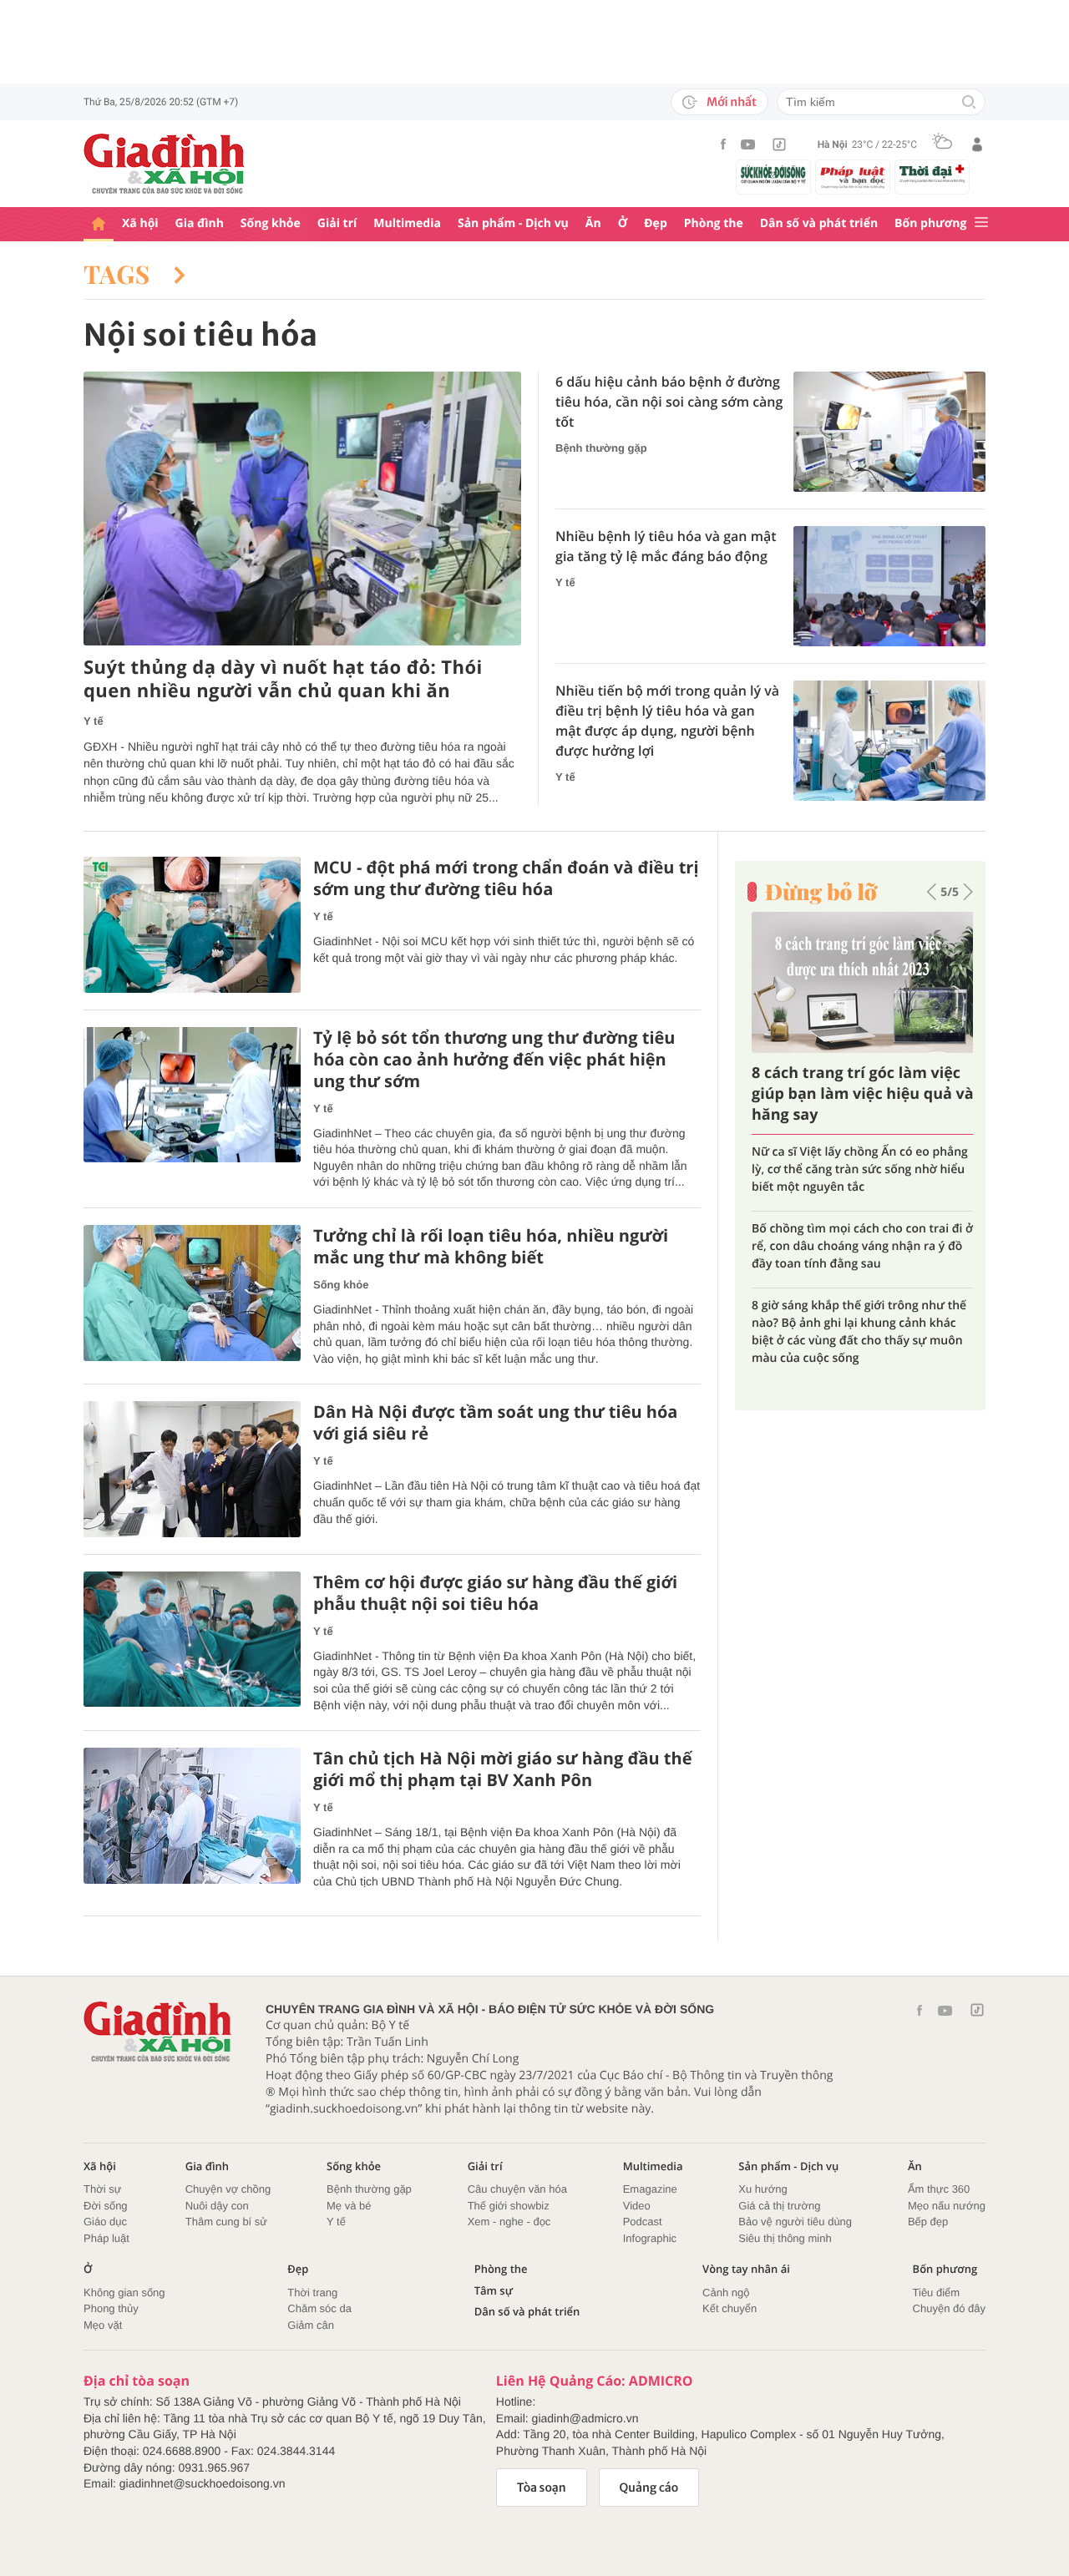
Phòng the (714, 223)
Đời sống (106, 2206)
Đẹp (656, 223)
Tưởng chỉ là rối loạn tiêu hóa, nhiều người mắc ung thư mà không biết (491, 1247)
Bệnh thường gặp (601, 448)
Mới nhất (732, 102)
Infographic (650, 2238)
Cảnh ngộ (726, 2293)
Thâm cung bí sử (226, 2222)
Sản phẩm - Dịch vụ (513, 223)
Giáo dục (105, 2222)
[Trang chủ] (99, 224)
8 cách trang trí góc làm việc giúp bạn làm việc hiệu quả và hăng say (859, 1094)
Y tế (94, 721)
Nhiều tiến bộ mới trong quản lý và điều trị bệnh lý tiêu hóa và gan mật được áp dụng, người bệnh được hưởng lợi (667, 721)
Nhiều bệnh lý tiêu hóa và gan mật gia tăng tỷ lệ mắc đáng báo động (666, 546)
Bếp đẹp (928, 2222)
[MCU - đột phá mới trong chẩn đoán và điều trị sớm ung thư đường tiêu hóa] (192, 925)
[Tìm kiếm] (969, 103)
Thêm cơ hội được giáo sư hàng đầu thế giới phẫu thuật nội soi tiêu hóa (495, 1593)
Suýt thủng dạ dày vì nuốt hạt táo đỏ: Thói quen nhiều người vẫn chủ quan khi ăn (283, 679)
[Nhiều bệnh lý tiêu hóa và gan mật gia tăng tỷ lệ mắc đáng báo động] (889, 586)
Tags (120, 274)
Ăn (593, 223)
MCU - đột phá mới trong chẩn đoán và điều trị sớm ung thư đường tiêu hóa (506, 878)
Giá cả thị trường (779, 2206)
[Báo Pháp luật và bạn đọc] (853, 177)
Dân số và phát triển (819, 223)
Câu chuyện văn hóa (517, 2189)
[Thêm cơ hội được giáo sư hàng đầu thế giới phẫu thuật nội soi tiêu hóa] (192, 1640)
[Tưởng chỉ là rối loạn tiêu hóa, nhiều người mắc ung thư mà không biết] (192, 1293)
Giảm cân (311, 2325)
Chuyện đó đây (949, 2308)
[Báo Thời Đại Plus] (932, 174)
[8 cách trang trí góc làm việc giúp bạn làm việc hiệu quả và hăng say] (860, 982)
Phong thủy (111, 2308)
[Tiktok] (779, 144)
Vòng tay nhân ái (746, 2269)
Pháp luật (106, 2238)
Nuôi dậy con (217, 2206)
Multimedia (407, 223)
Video (637, 2206)
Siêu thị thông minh (785, 2238)
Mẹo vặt (103, 2325)
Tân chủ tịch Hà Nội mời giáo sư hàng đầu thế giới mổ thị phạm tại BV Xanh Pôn (503, 1769)
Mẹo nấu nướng (947, 2206)
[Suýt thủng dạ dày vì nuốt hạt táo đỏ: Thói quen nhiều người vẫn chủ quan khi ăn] (302, 509)
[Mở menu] (981, 223)
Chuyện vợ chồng (228, 2189)
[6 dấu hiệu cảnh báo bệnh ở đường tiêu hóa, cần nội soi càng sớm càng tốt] (889, 432)
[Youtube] (748, 144)
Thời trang (312, 2293)
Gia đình (200, 223)
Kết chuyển (730, 2308)
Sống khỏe (271, 223)
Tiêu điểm (937, 2293)
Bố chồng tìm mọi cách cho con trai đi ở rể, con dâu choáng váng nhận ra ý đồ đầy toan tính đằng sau (858, 1246)
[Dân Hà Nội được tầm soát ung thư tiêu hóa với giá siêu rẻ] (192, 1469)
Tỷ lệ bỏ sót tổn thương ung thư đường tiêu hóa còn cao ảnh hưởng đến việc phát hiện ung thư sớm (494, 1060)
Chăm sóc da (319, 2308)
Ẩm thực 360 (939, 2189)
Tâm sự (494, 2291)
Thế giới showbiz (509, 2206)
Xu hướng (762, 2189)
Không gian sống (124, 2293)
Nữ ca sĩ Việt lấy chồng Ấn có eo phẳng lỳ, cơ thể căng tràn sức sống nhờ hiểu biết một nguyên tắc (856, 1169)
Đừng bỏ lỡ (821, 892)
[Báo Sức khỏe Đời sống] (773, 174)
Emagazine (650, 2189)
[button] (932, 892)
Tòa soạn (542, 2487)
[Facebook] (723, 144)
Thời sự (102, 2189)
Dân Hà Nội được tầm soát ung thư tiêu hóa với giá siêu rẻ (495, 1423)
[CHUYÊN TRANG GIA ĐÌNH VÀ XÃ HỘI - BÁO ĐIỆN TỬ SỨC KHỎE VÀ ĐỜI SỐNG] (165, 164)
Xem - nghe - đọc (509, 2222)
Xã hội (140, 223)
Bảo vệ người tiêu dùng (795, 2222)
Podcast (643, 2222)
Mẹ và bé (349, 2206)
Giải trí (337, 223)
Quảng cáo (649, 2487)
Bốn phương (930, 223)
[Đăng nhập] (977, 144)
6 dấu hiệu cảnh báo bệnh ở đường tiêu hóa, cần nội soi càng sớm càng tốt (669, 402)
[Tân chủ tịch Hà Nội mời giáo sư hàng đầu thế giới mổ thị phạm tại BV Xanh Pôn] (192, 1816)
